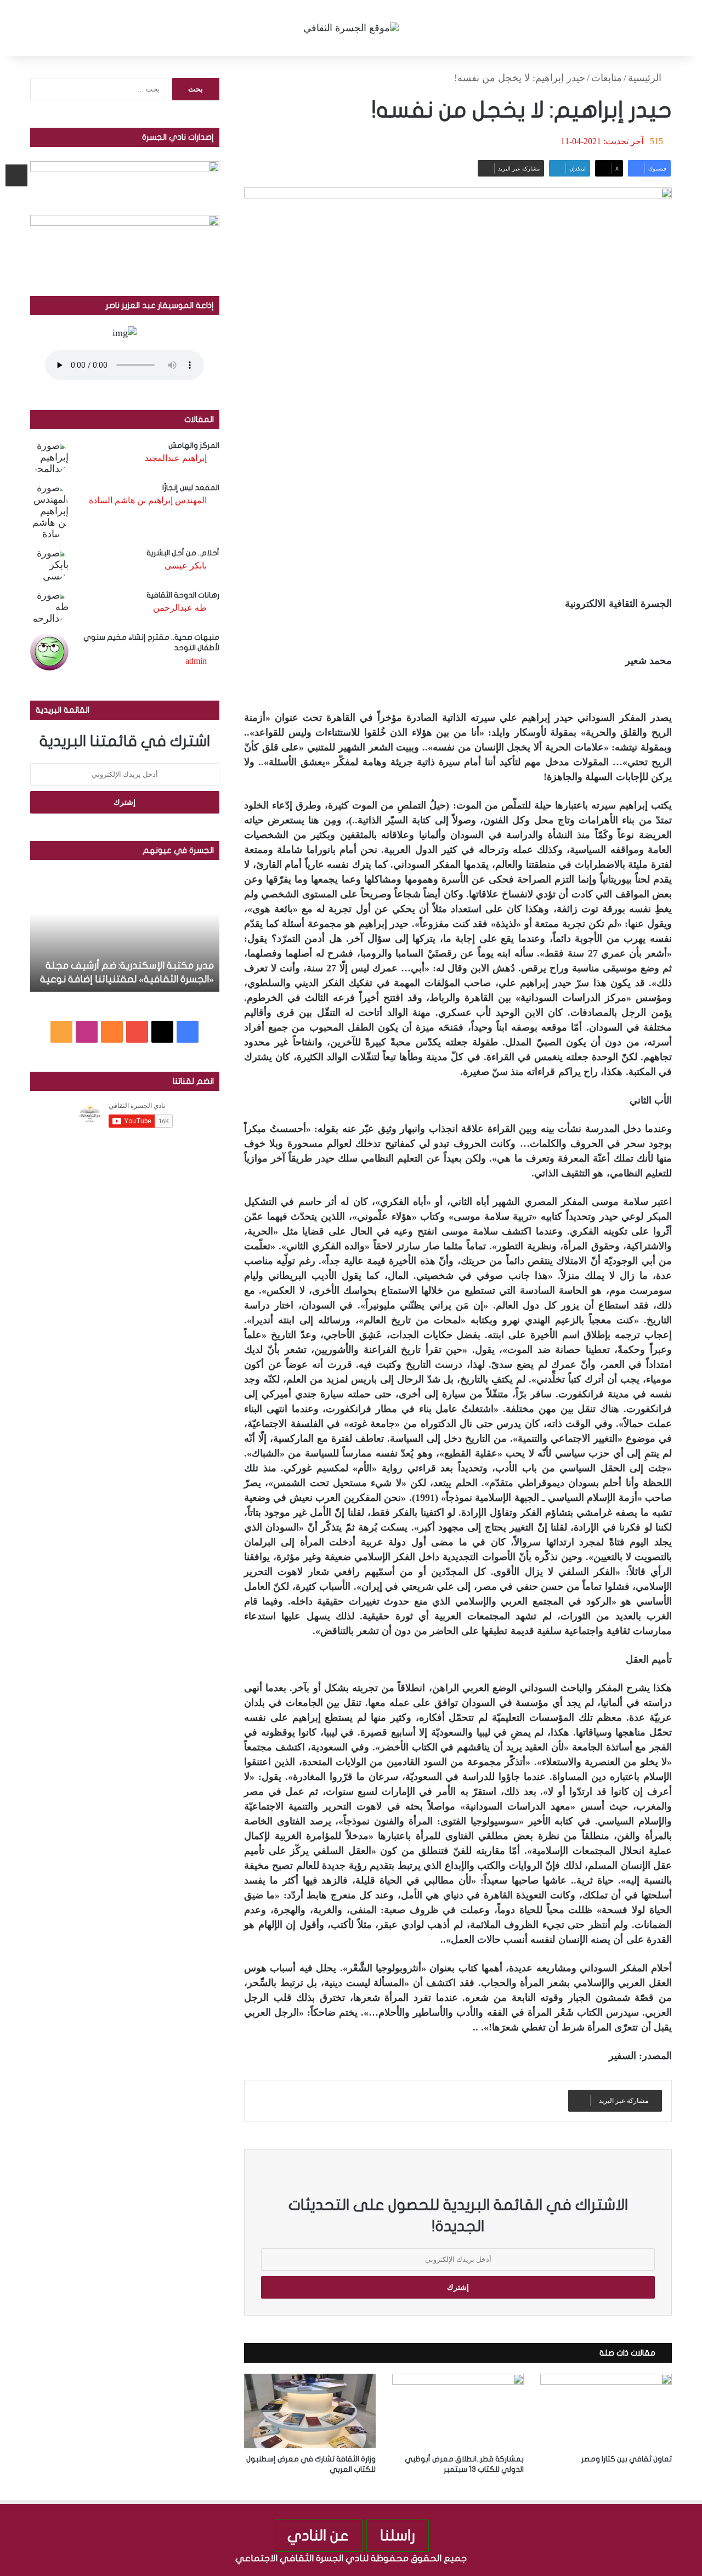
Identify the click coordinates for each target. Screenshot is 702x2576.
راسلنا (398, 2536)
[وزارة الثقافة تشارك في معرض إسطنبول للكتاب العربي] (310, 2411)
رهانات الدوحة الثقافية (183, 595)
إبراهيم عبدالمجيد (176, 458)
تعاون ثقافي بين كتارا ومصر (627, 2459)
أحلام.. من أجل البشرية (183, 553)
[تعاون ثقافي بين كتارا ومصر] (606, 2411)
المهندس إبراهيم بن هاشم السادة (148, 500)
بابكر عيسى (186, 565)
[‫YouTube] (137, 1032)
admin (196, 661)
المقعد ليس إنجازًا (191, 488)
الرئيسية (646, 78)
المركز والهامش (194, 445)
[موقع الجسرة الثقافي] (351, 28)
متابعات (607, 78)
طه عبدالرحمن (180, 608)
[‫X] (162, 1032)
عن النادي (318, 2536)
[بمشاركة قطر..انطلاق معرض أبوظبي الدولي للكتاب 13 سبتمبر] (458, 2411)
